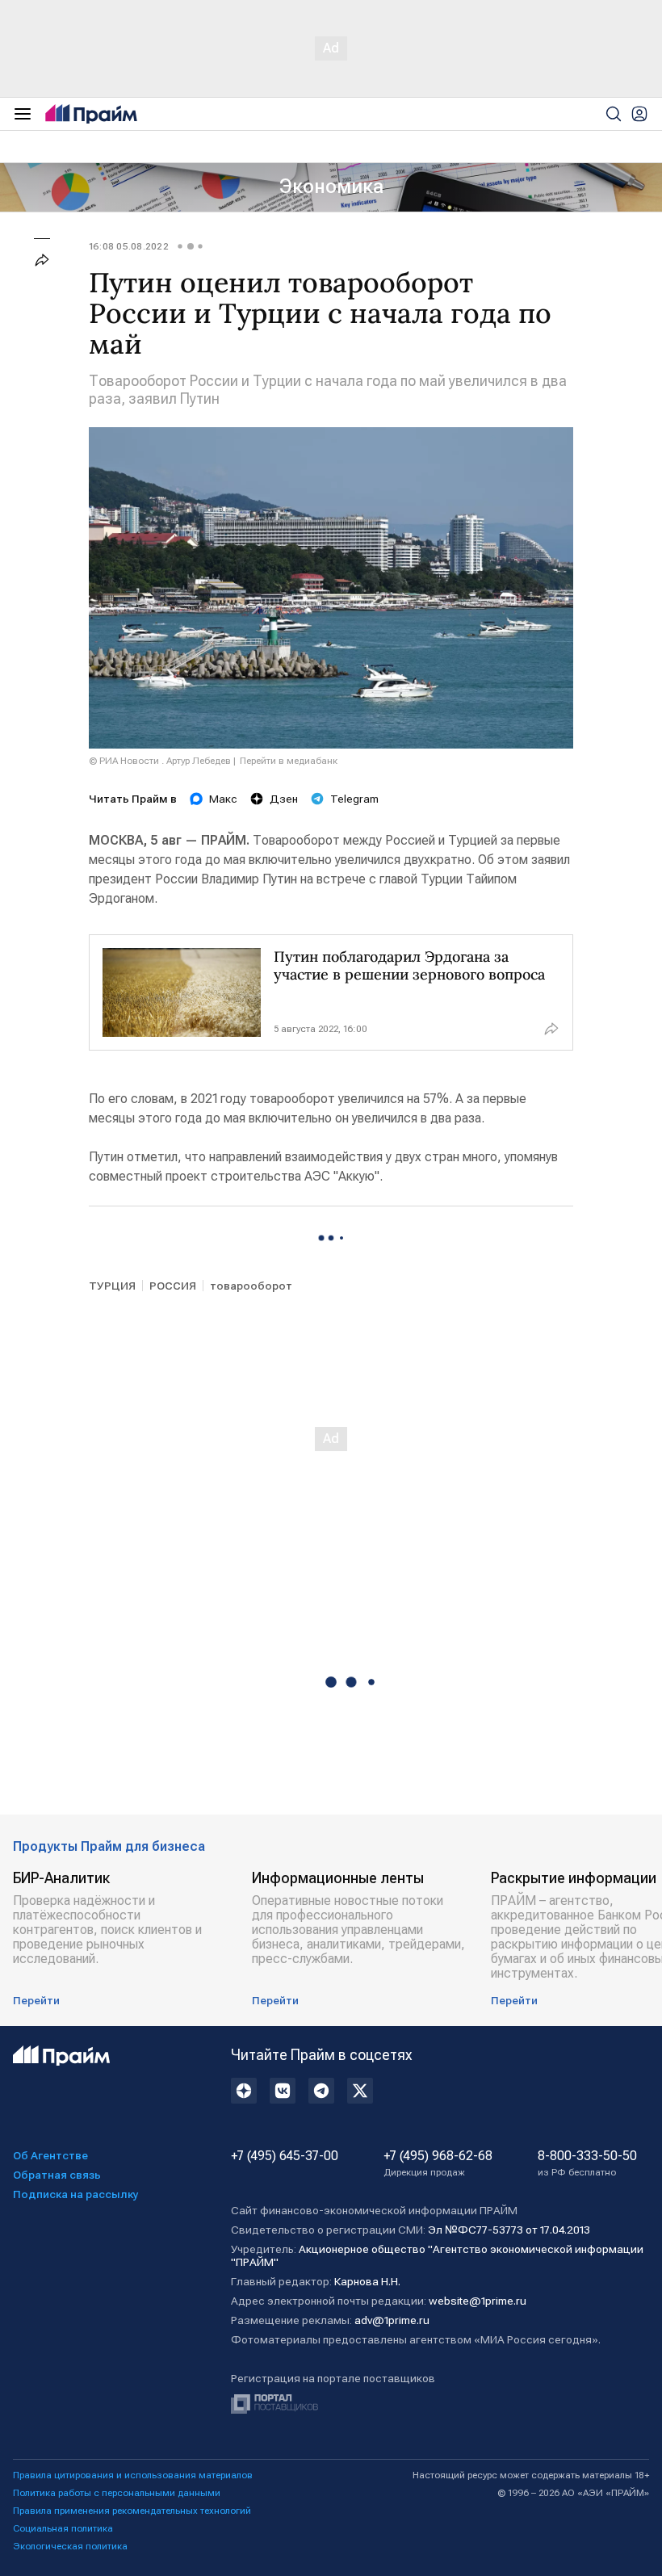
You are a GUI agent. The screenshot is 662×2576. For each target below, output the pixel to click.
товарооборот (251, 1286)
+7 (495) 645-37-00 (285, 2156)
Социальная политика (63, 2528)
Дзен (284, 799)
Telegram (354, 799)
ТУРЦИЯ (112, 1286)
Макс (223, 799)
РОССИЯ (173, 1286)
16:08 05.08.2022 (129, 246)
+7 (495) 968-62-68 (438, 2163)
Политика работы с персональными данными (117, 2493)
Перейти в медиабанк (289, 761)
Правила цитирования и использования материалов (133, 2475)
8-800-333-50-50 (587, 2163)
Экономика (331, 187)
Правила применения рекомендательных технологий (132, 2511)
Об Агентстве (50, 2155)
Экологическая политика (70, 2546)
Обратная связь (57, 2175)
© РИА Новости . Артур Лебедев (160, 761)
